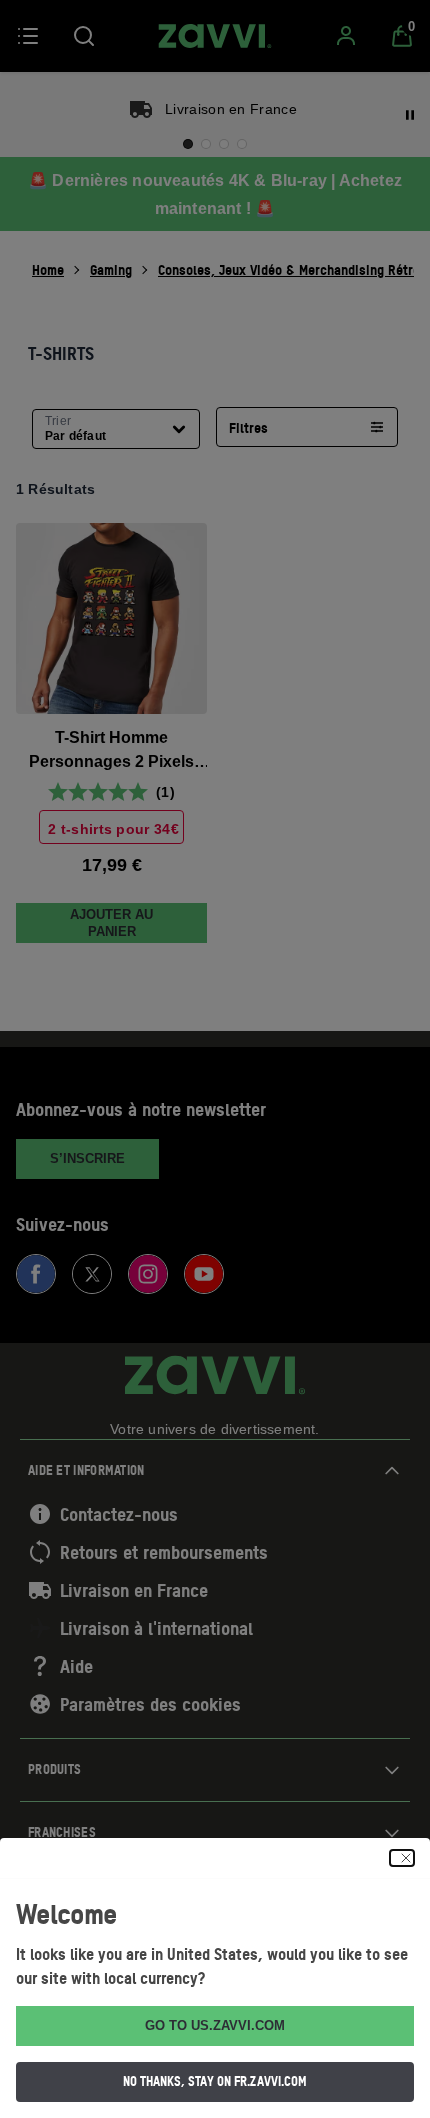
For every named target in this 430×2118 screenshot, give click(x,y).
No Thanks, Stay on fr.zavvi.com (215, 2081)
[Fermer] (402, 1858)
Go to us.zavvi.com (215, 2025)
